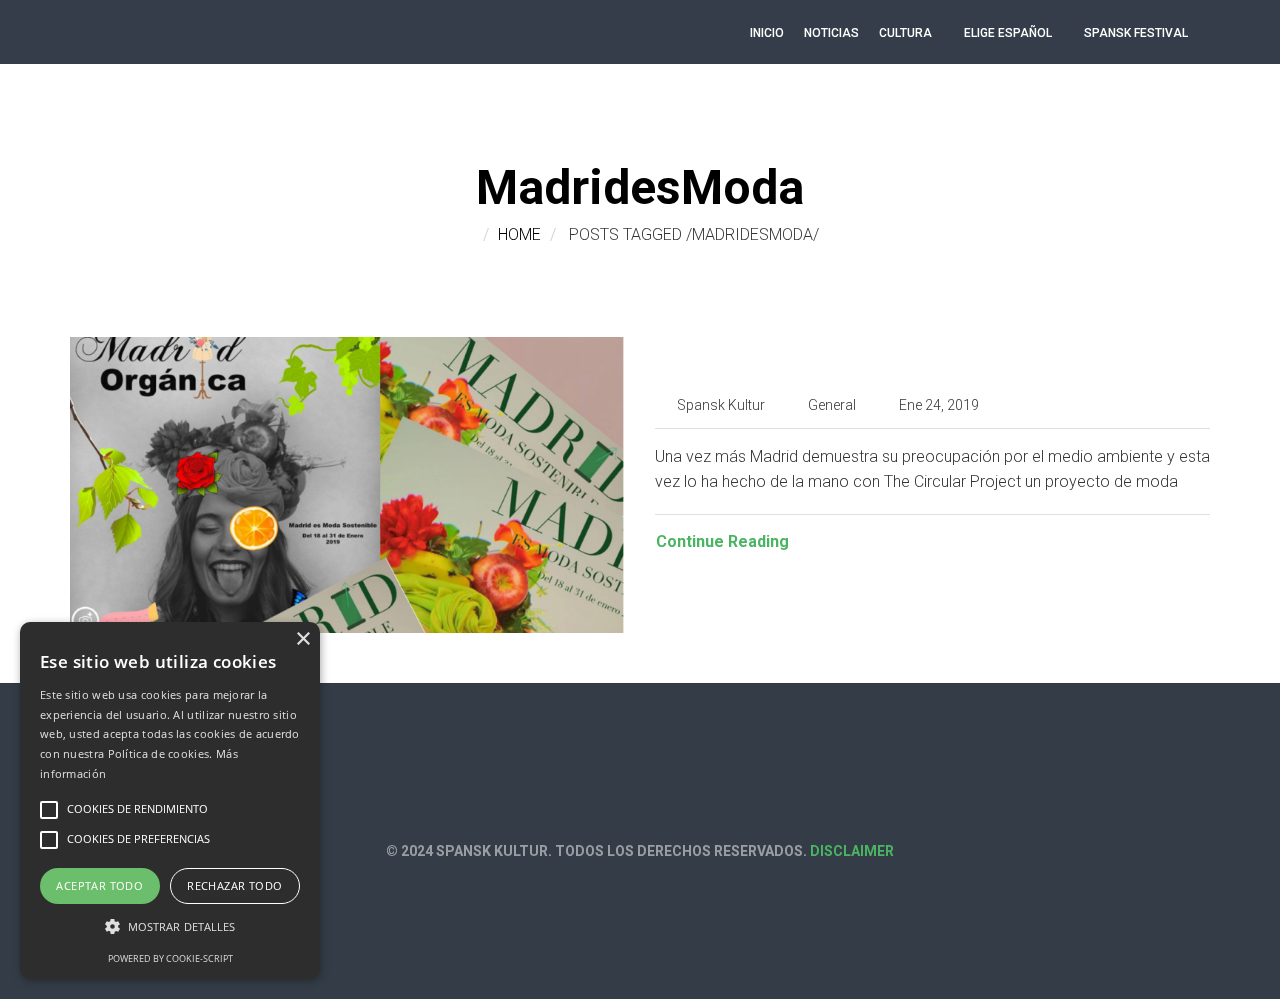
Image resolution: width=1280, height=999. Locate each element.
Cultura (905, 33)
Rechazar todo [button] (234, 885)
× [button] (302, 639)
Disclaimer (852, 851)
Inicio (767, 33)
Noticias (831, 33)
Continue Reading (722, 541)
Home (519, 234)
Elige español (1008, 33)
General (832, 405)
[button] (170, 926)
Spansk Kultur (721, 405)
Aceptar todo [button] (99, 885)
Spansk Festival (1136, 33)
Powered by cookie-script (170, 958)
